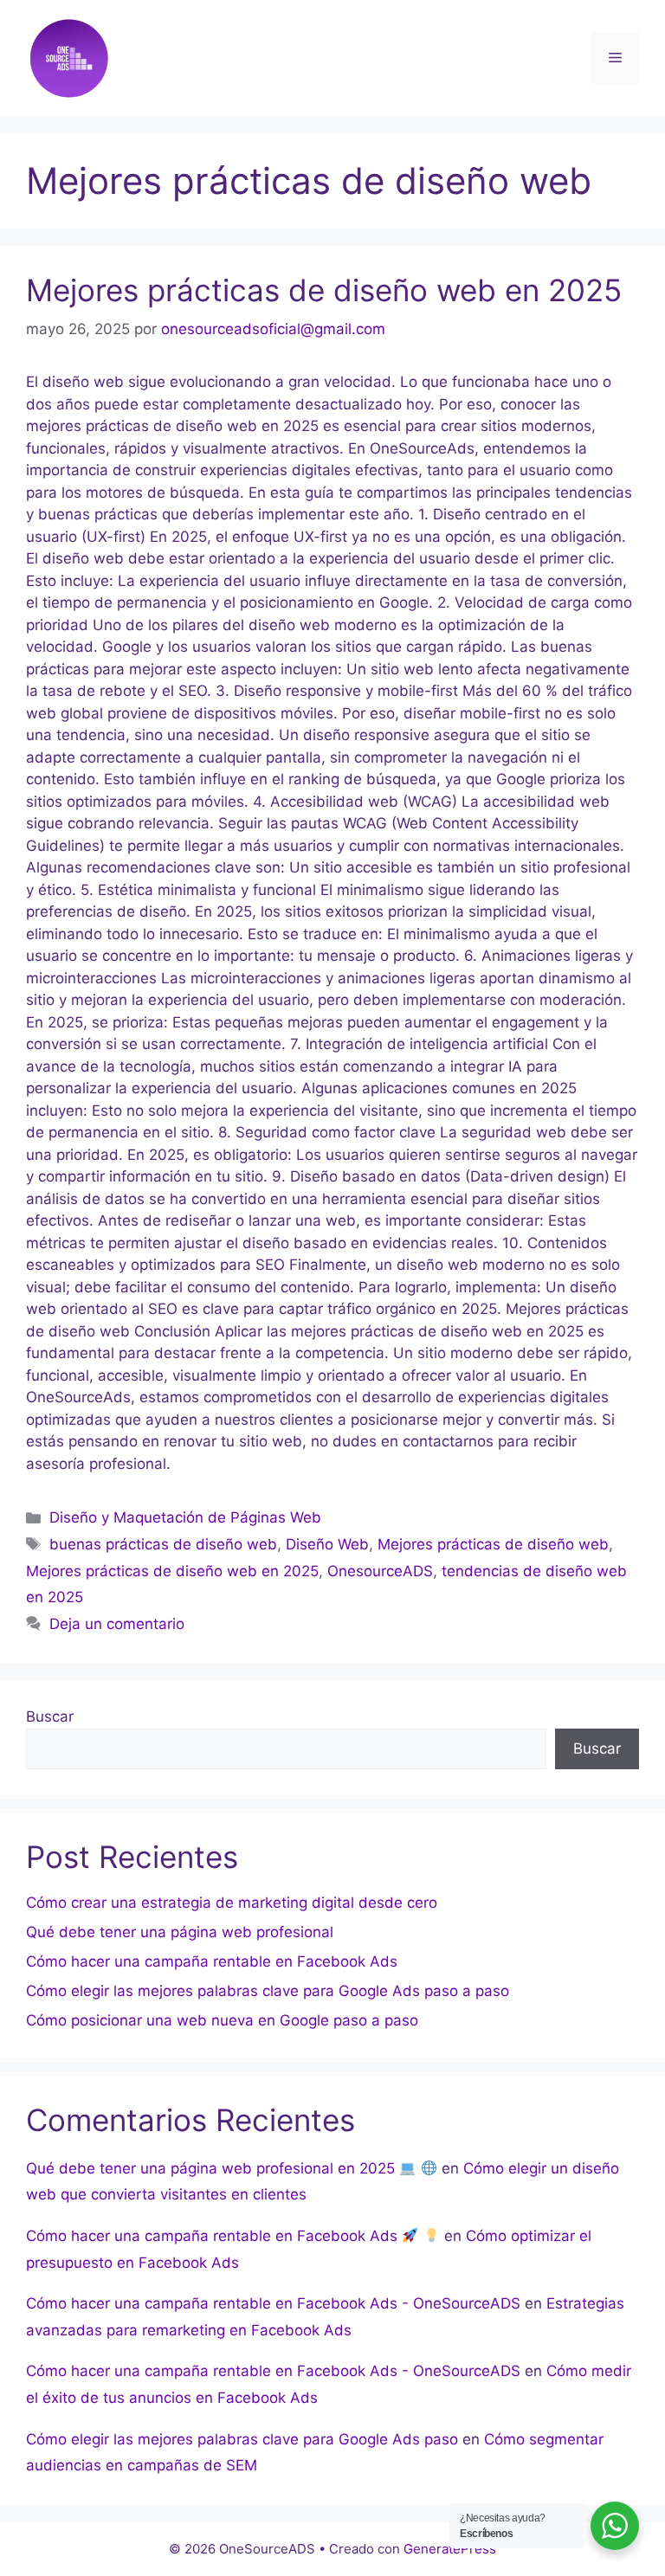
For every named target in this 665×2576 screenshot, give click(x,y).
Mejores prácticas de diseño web (493, 1544)
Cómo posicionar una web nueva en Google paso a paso (222, 2020)
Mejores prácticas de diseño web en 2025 (324, 290)
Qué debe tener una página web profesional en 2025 (213, 2168)
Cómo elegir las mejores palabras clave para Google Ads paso (242, 2439)
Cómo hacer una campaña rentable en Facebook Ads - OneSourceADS (273, 2303)
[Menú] (615, 58)
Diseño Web (327, 1544)
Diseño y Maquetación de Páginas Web (185, 1517)
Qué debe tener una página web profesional (180, 1932)
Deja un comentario (117, 1624)
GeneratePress (450, 2549)
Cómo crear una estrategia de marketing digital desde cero (232, 1903)
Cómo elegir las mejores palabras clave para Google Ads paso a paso (268, 1991)
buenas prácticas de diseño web (163, 1544)
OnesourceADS (380, 1571)
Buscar (50, 1716)
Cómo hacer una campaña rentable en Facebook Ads (212, 1961)
